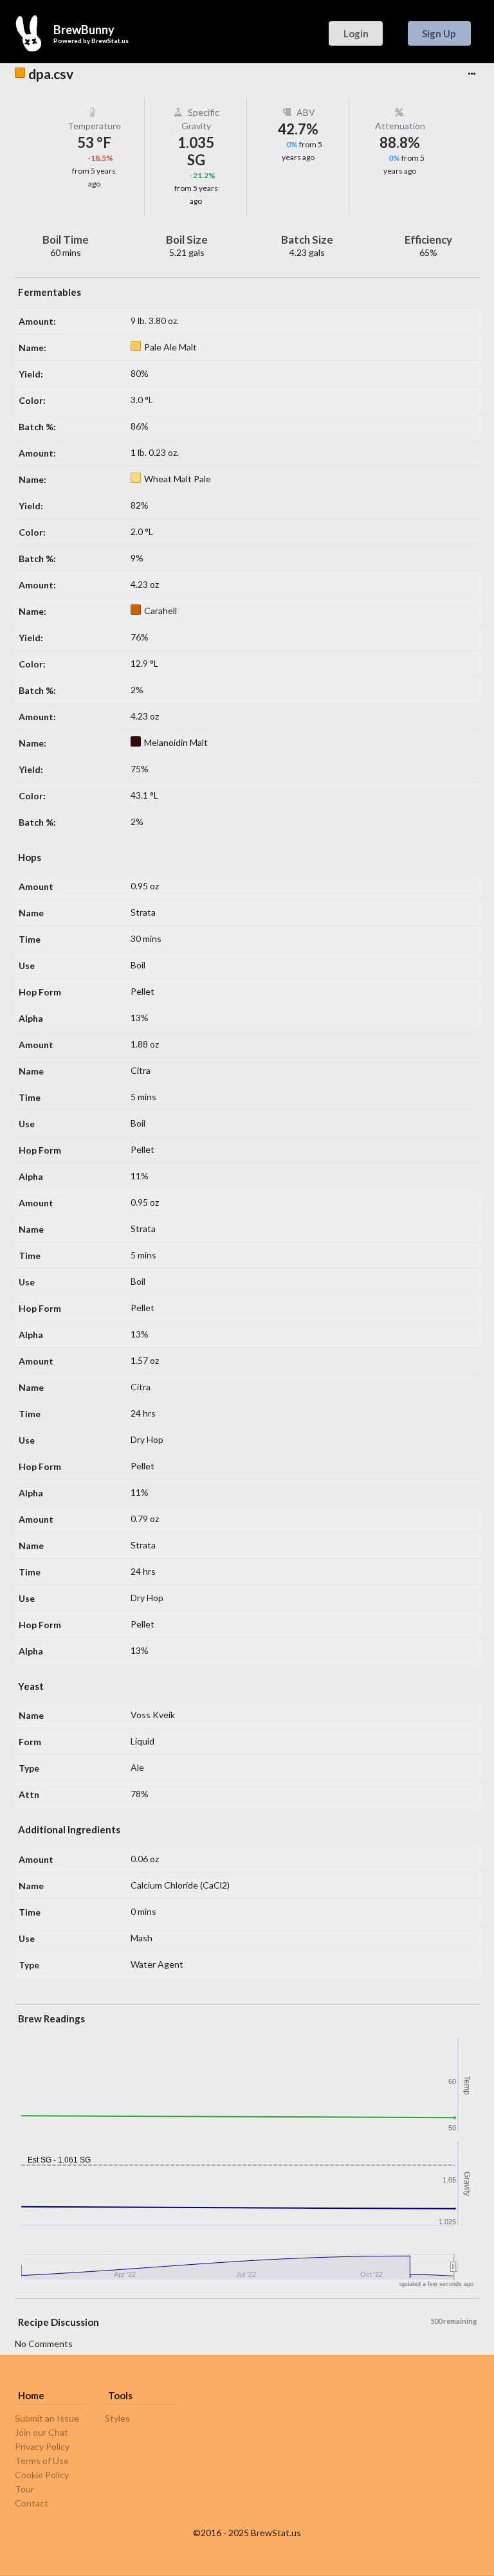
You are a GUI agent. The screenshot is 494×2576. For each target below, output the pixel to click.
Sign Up (439, 33)
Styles (117, 2418)
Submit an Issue (47, 2418)
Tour (24, 2489)
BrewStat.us (110, 41)
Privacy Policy (42, 2446)
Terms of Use (42, 2461)
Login (356, 33)
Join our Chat (41, 2432)
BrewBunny (84, 30)
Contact (32, 2503)
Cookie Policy (42, 2475)
